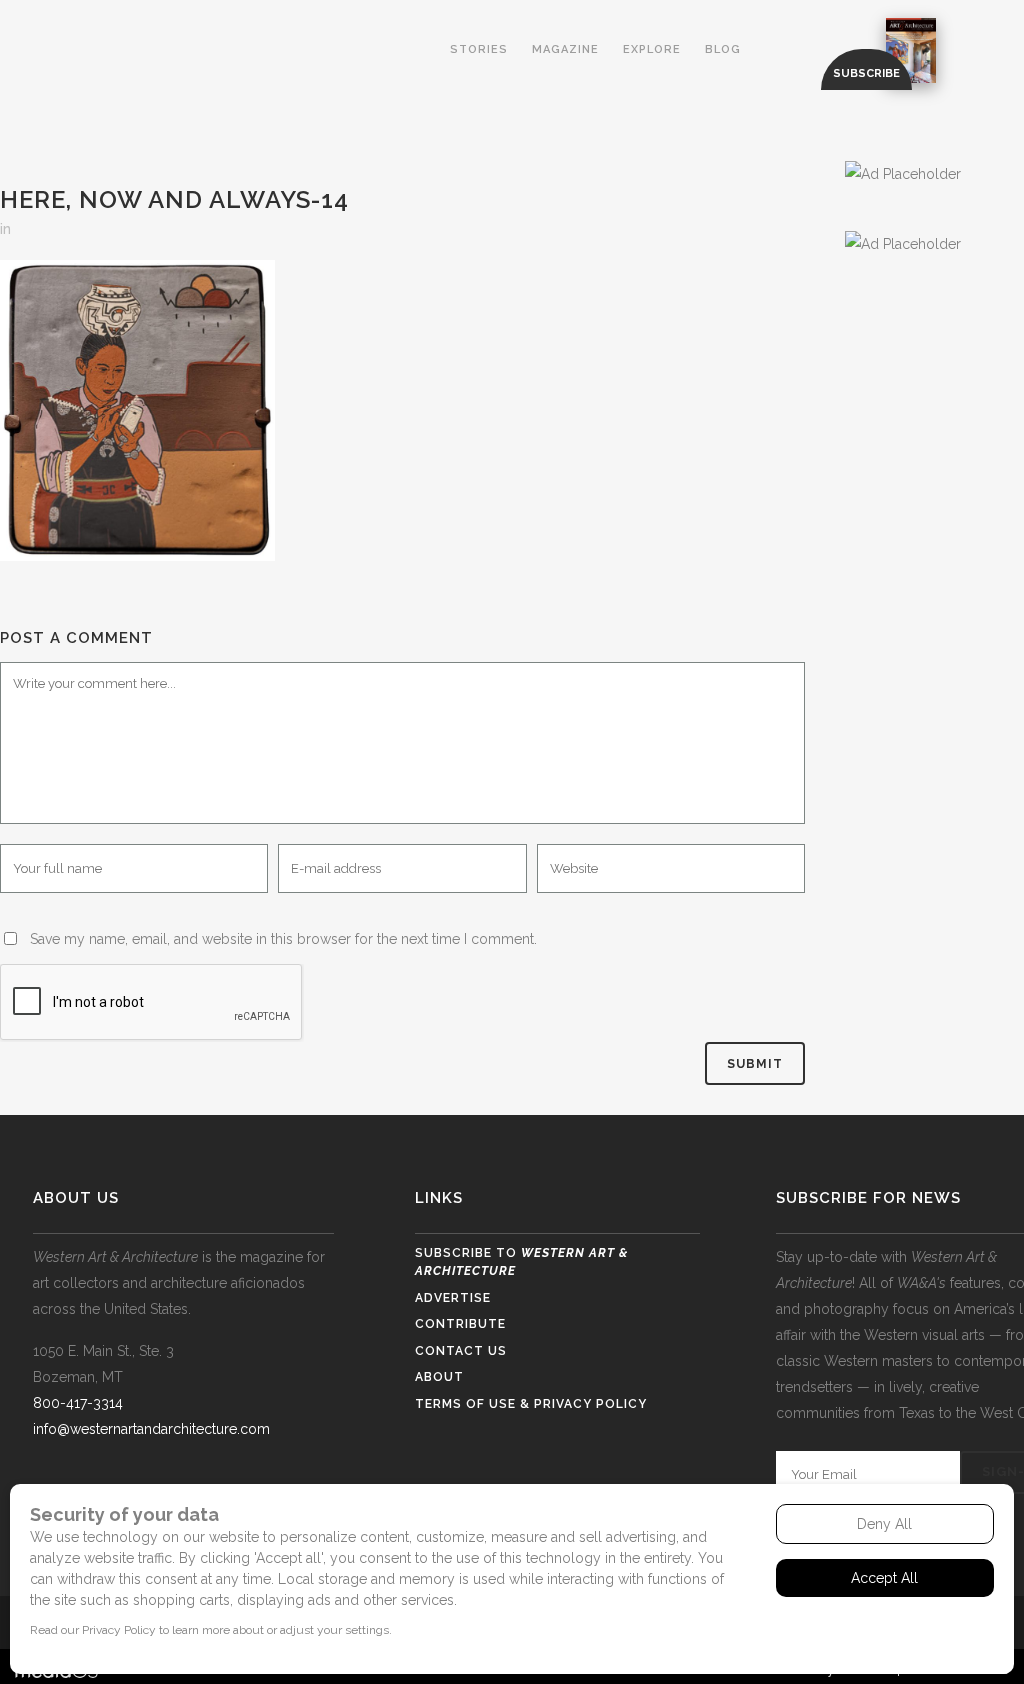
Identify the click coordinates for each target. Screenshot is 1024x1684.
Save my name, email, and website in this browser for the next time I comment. (283, 939)
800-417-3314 (78, 1403)
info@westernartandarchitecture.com (151, 1429)
